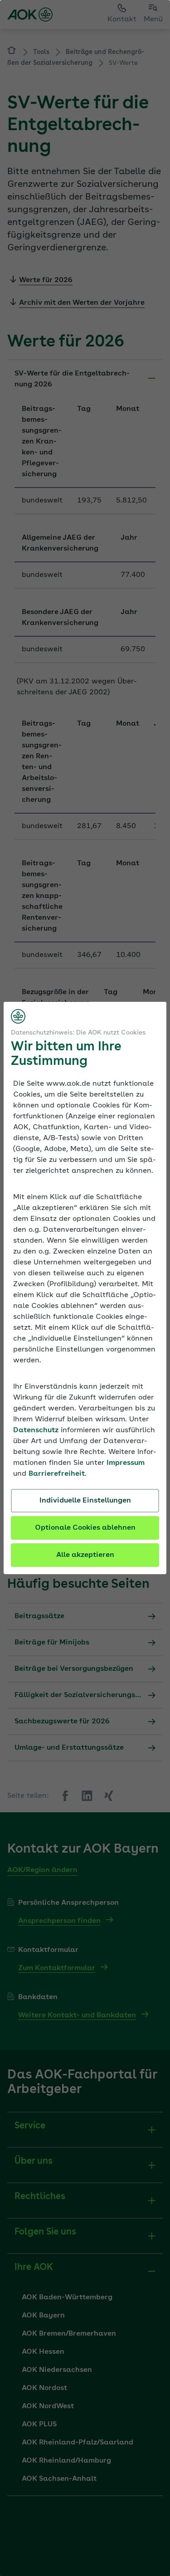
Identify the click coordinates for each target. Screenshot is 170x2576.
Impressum (126, 1463)
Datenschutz (36, 1430)
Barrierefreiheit (57, 1474)
